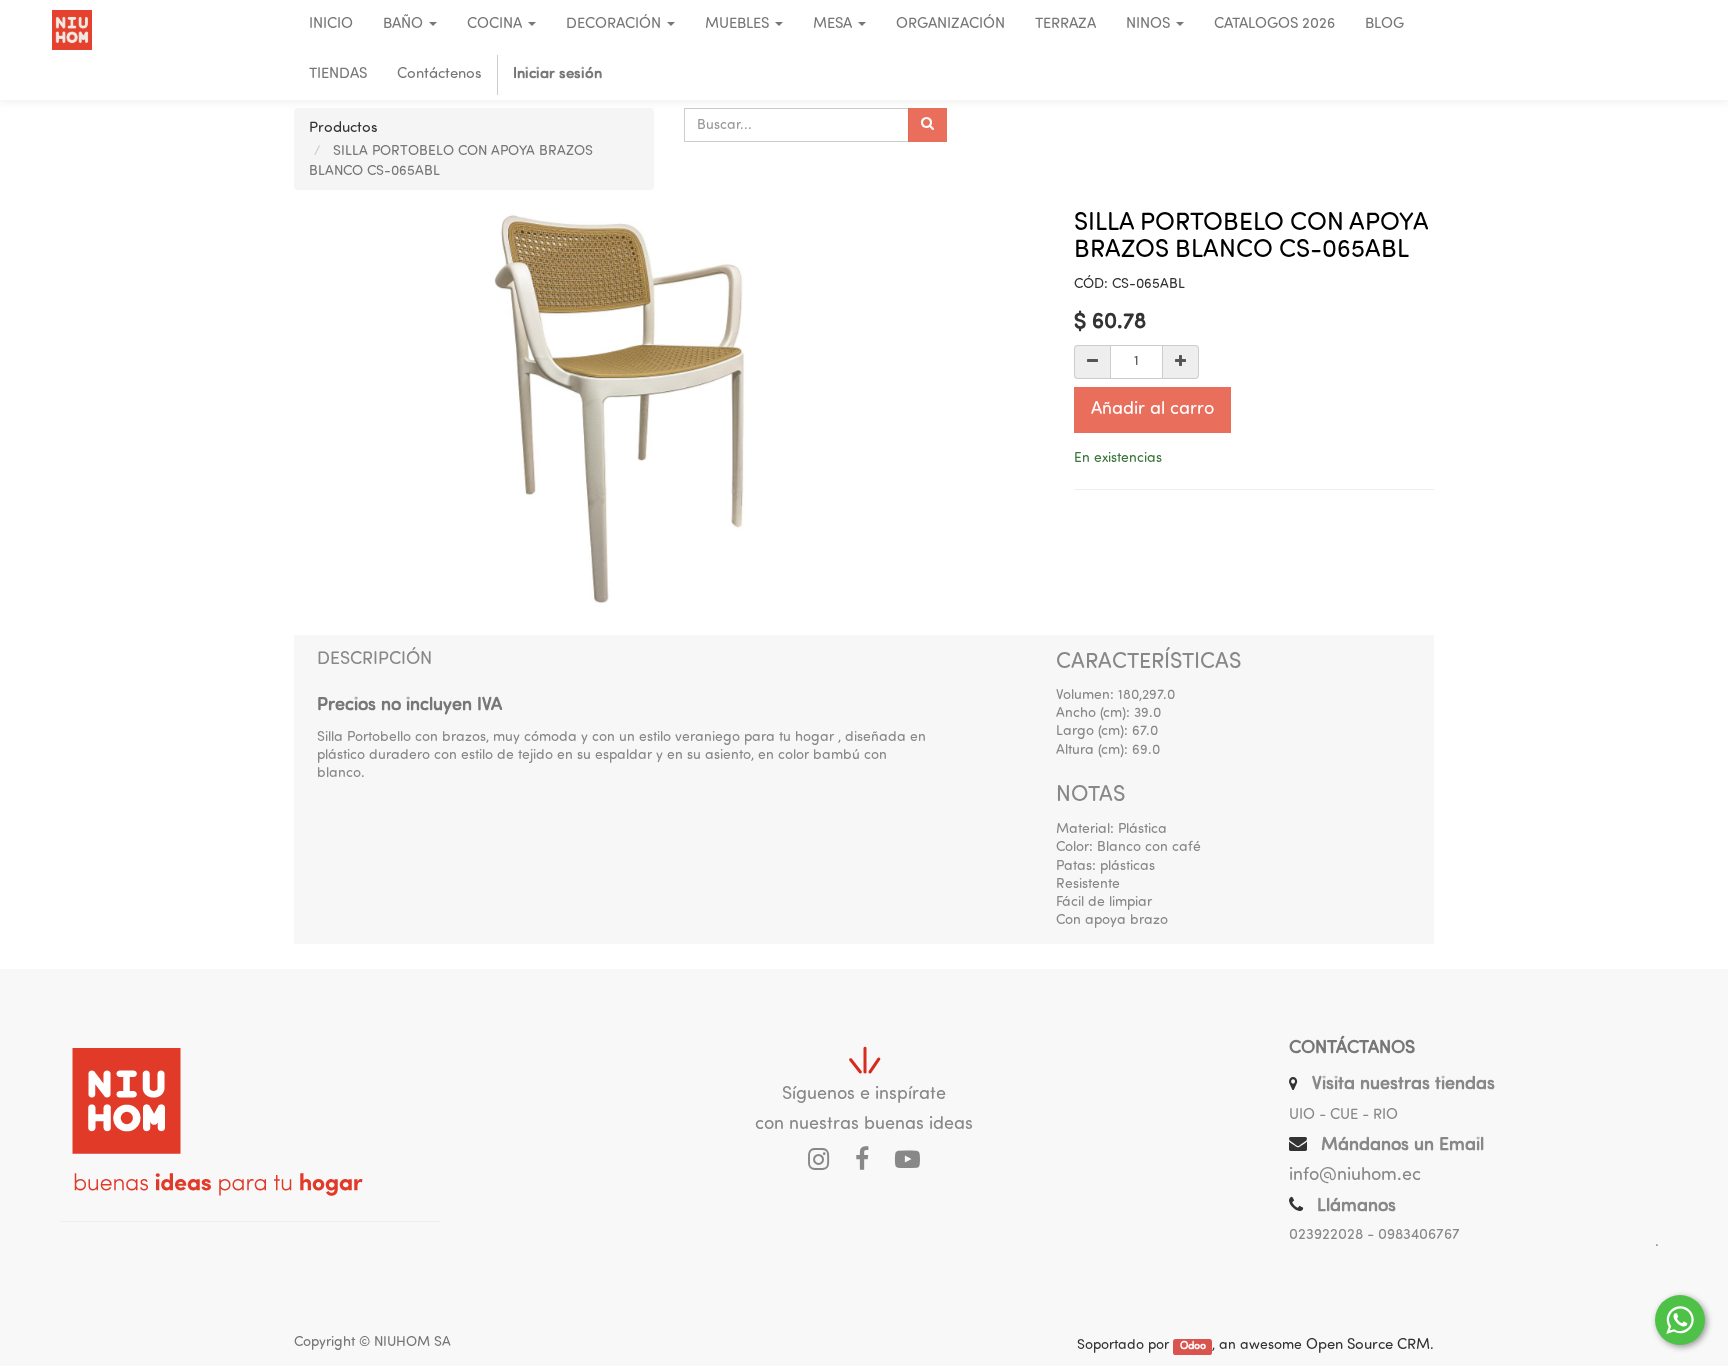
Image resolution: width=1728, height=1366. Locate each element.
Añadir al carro (1152, 410)
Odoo (1193, 1346)
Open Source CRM (1368, 1345)
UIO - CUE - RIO (1343, 1115)
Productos (343, 128)
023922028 (1326, 1235)
